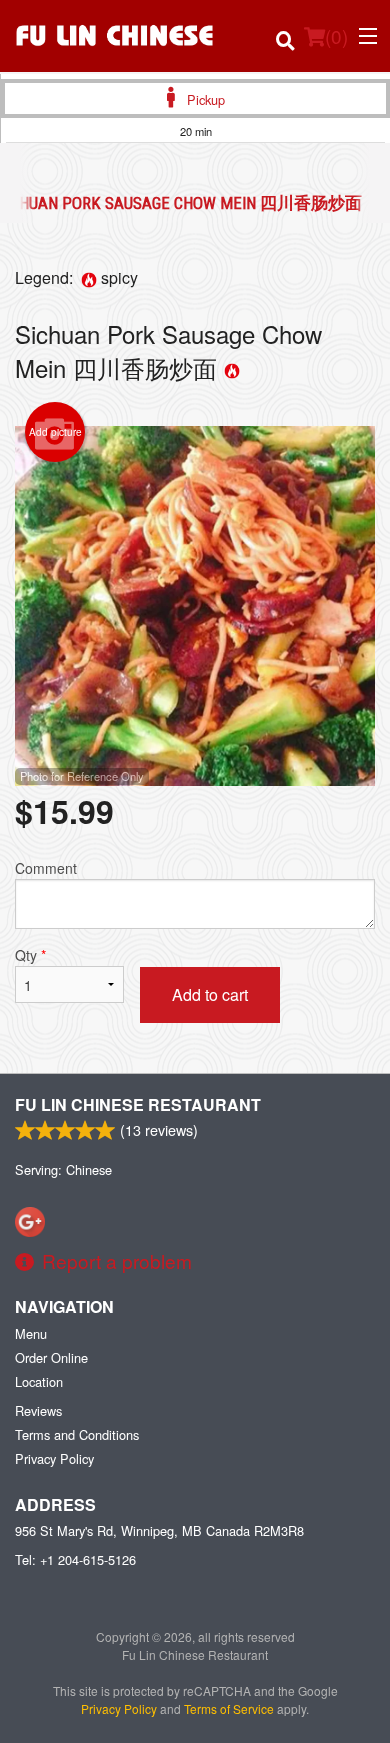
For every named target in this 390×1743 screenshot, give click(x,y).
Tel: (75, 1559)
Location (39, 1381)
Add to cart (210, 994)
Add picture (55, 432)
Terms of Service (229, 1708)
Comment (46, 868)
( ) (336, 35)
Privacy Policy (54, 1458)
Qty (30, 955)
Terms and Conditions (77, 1434)
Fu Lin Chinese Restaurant (138, 1104)
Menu (31, 1333)
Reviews (38, 1410)
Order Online (51, 1357)
